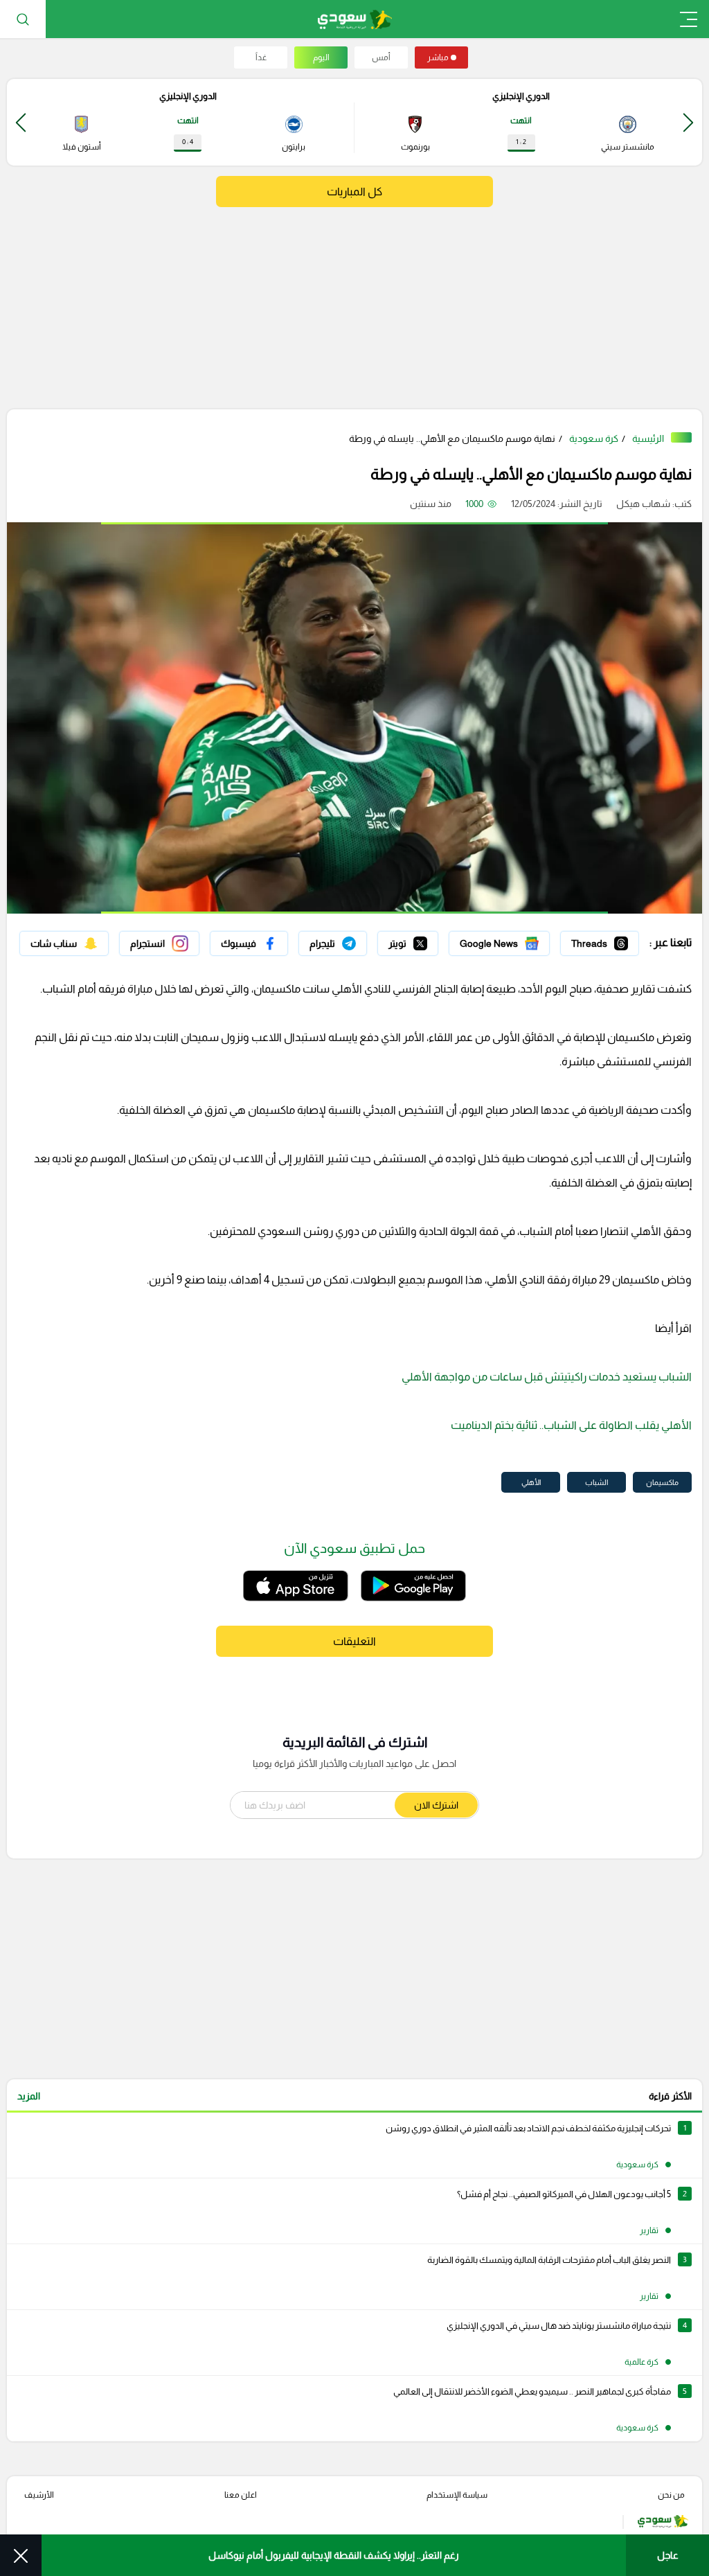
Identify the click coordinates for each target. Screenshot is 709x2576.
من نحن (671, 2495)
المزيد (29, 2096)
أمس (381, 57)
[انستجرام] (159, 943)
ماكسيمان (662, 1482)
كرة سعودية (594, 438)
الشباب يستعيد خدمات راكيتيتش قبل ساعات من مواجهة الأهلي (547, 1377)
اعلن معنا (241, 2495)
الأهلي (531, 1482)
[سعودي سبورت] (355, 19)
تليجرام (353, 940)
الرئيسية (648, 438)
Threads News (607, 940)
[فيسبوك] (249, 943)
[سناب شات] (64, 943)
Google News (520, 940)
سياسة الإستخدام (457, 2495)
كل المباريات (354, 192)
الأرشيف (39, 2495)
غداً (261, 57)
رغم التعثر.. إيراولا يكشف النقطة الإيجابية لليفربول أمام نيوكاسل (334, 2555)
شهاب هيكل (643, 504)
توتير (429, 940)
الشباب (596, 1482)
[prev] (688, 122)
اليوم (321, 57)
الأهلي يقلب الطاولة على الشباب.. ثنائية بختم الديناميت (571, 1425)
